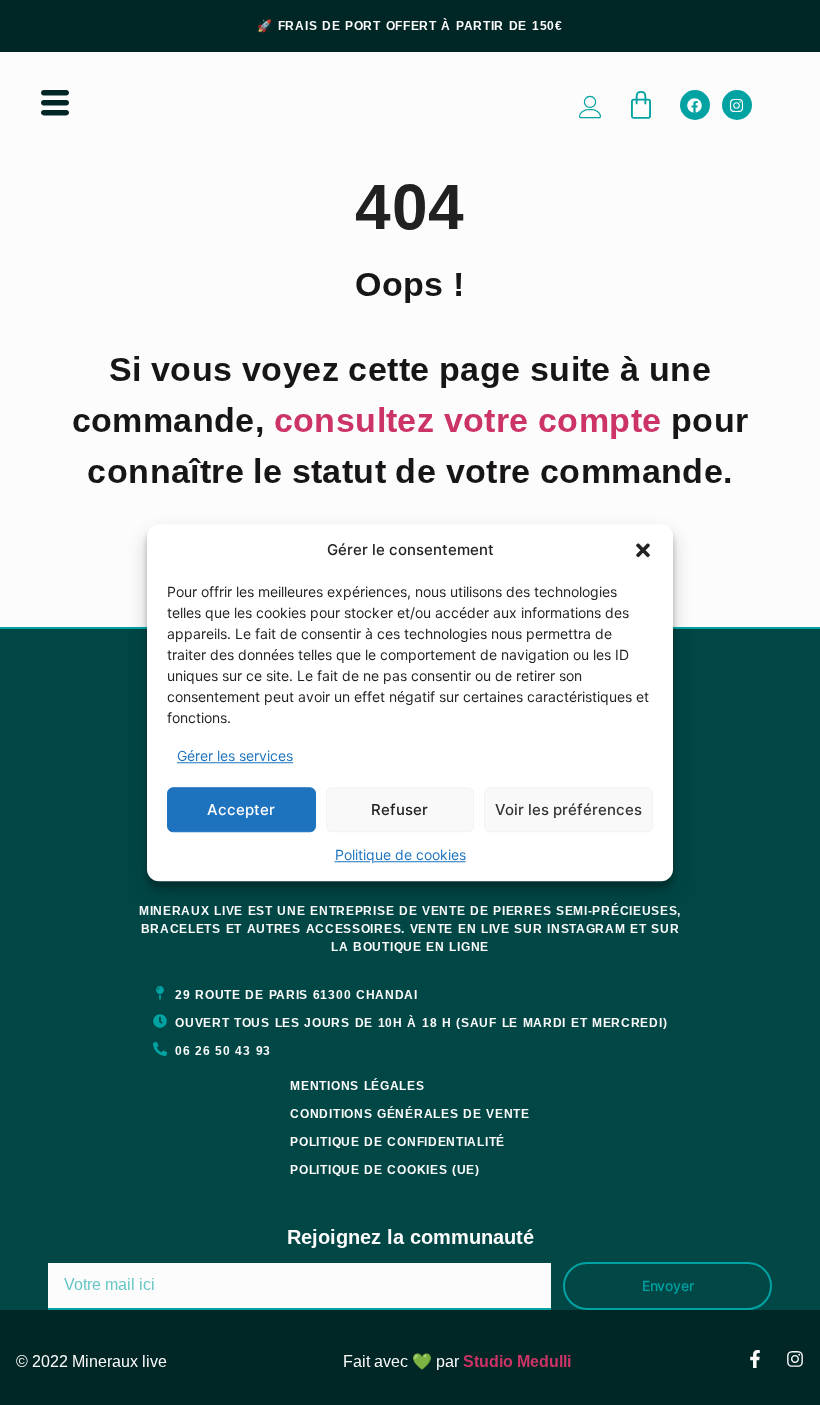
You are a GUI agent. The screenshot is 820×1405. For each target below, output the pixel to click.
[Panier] (641, 105)
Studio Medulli (517, 1361)
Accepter (241, 809)
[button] (643, 550)
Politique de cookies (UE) (385, 1170)
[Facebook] (695, 105)
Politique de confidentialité (397, 1142)
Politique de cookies (400, 854)
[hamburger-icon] (54, 105)
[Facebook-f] (755, 1359)
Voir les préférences (568, 809)
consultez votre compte (468, 420)
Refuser (399, 809)
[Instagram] (737, 105)
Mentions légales (357, 1086)
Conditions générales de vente (409, 1114)
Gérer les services (235, 755)
